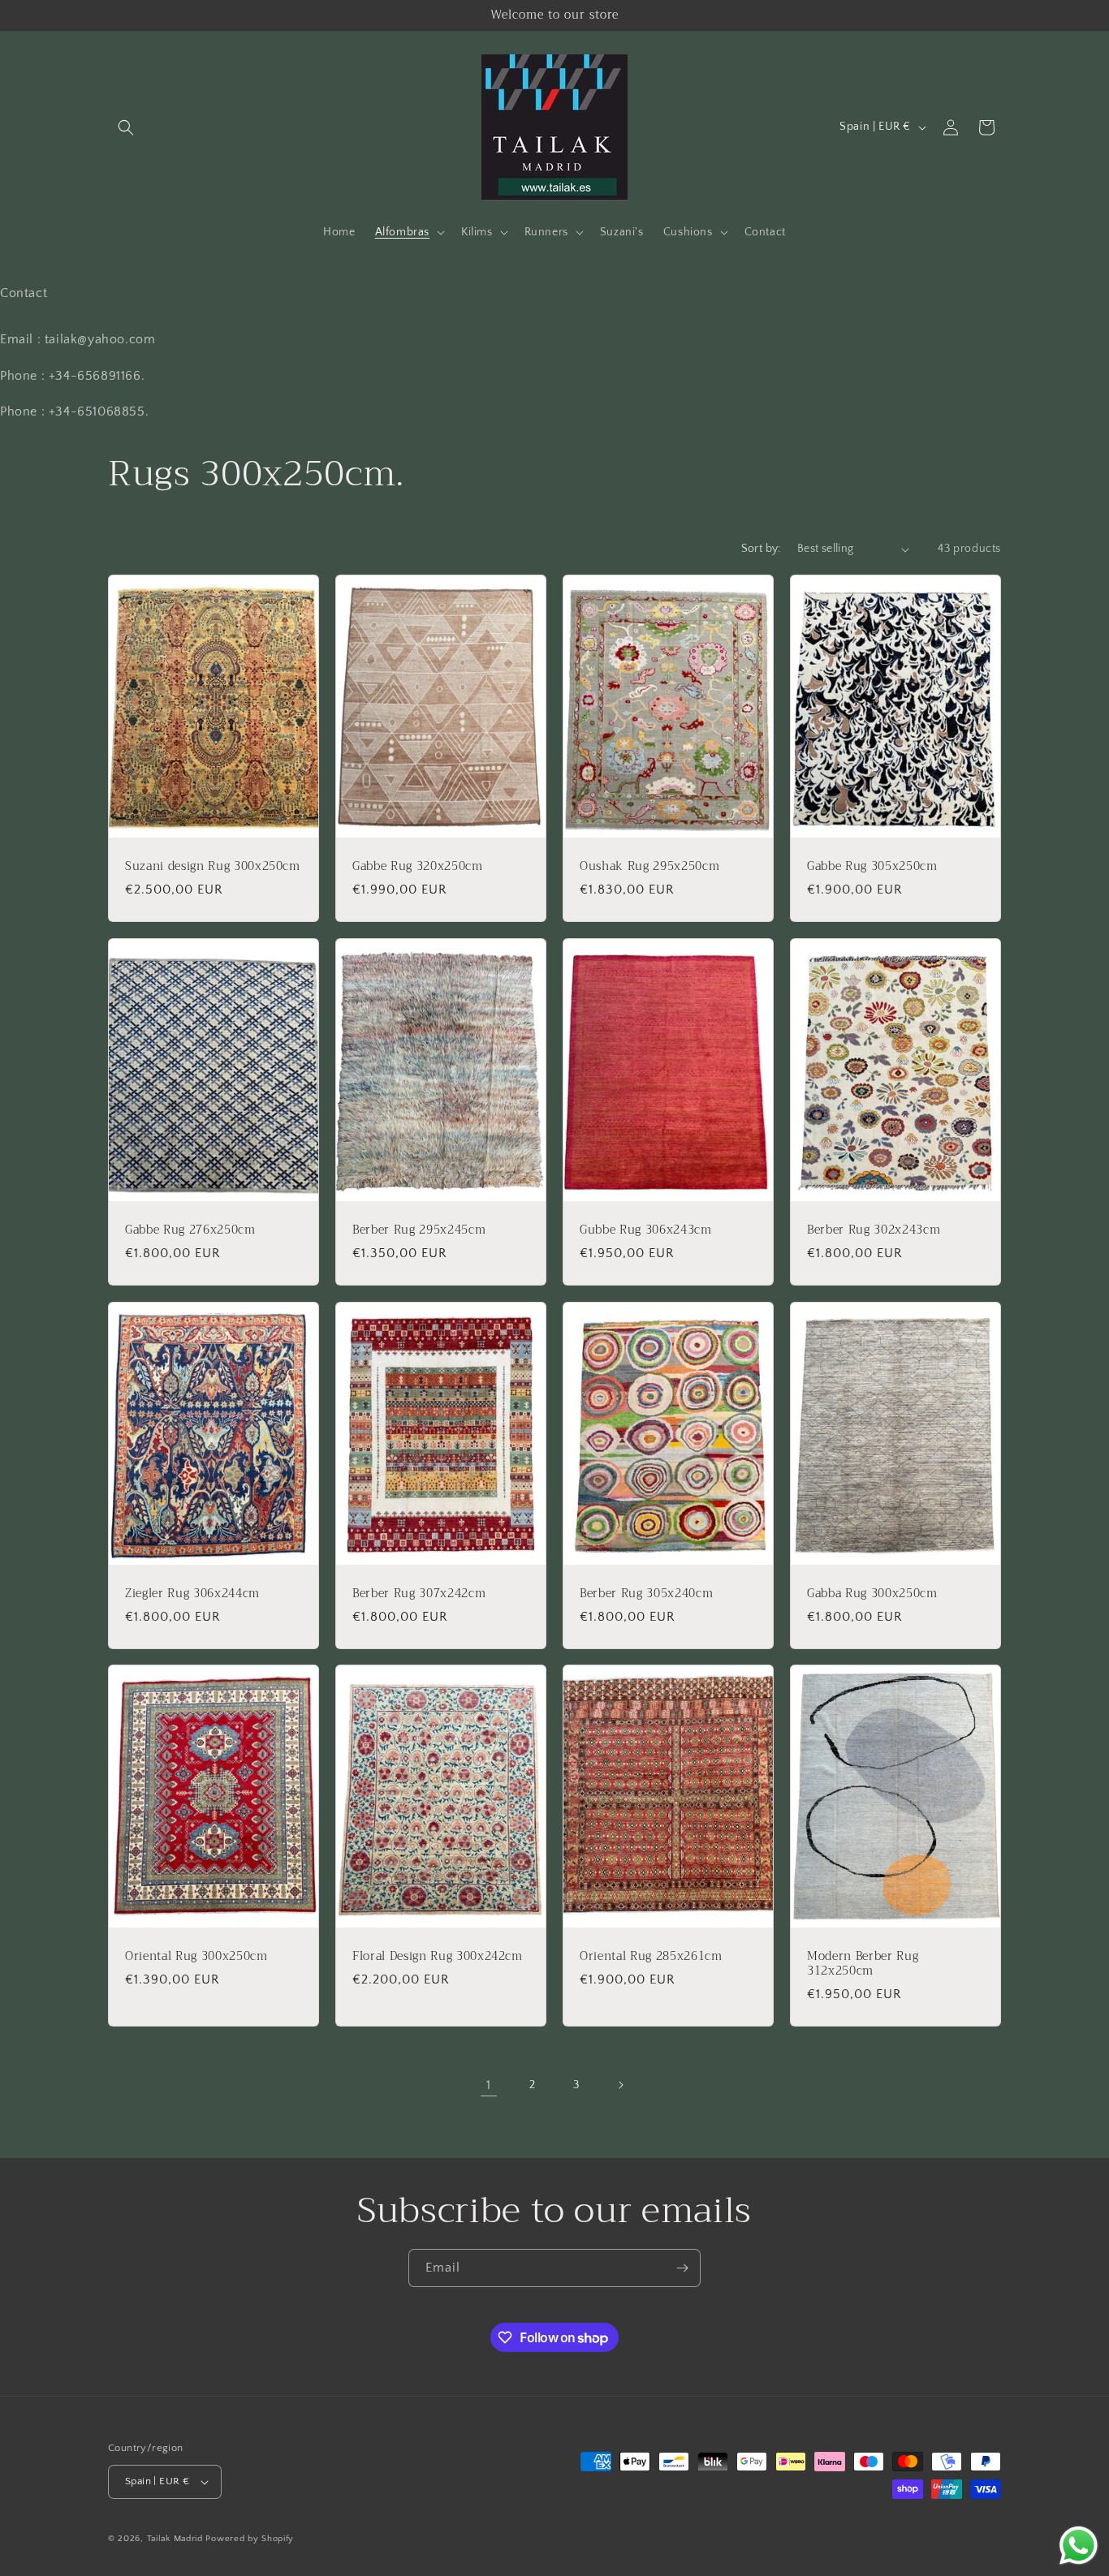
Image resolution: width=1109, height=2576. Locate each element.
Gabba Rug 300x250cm (872, 1593)
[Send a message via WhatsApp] (1079, 2546)
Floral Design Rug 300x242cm (438, 1957)
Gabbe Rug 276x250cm (190, 1230)
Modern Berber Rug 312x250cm (863, 1964)
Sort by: (761, 549)
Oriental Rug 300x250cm (196, 1957)
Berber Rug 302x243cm (874, 1230)
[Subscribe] (682, 2268)
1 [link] (489, 2085)
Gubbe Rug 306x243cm (646, 1230)
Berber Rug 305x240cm (646, 1593)
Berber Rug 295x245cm (419, 1230)
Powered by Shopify (250, 2539)
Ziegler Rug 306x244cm (192, 1593)
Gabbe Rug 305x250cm (872, 867)
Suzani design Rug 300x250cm (213, 867)
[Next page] (620, 2085)
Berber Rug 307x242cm (419, 1593)
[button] (126, 127)
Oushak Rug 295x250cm (649, 867)
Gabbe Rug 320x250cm (418, 867)
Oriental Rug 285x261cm (651, 1957)
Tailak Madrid (175, 2539)
